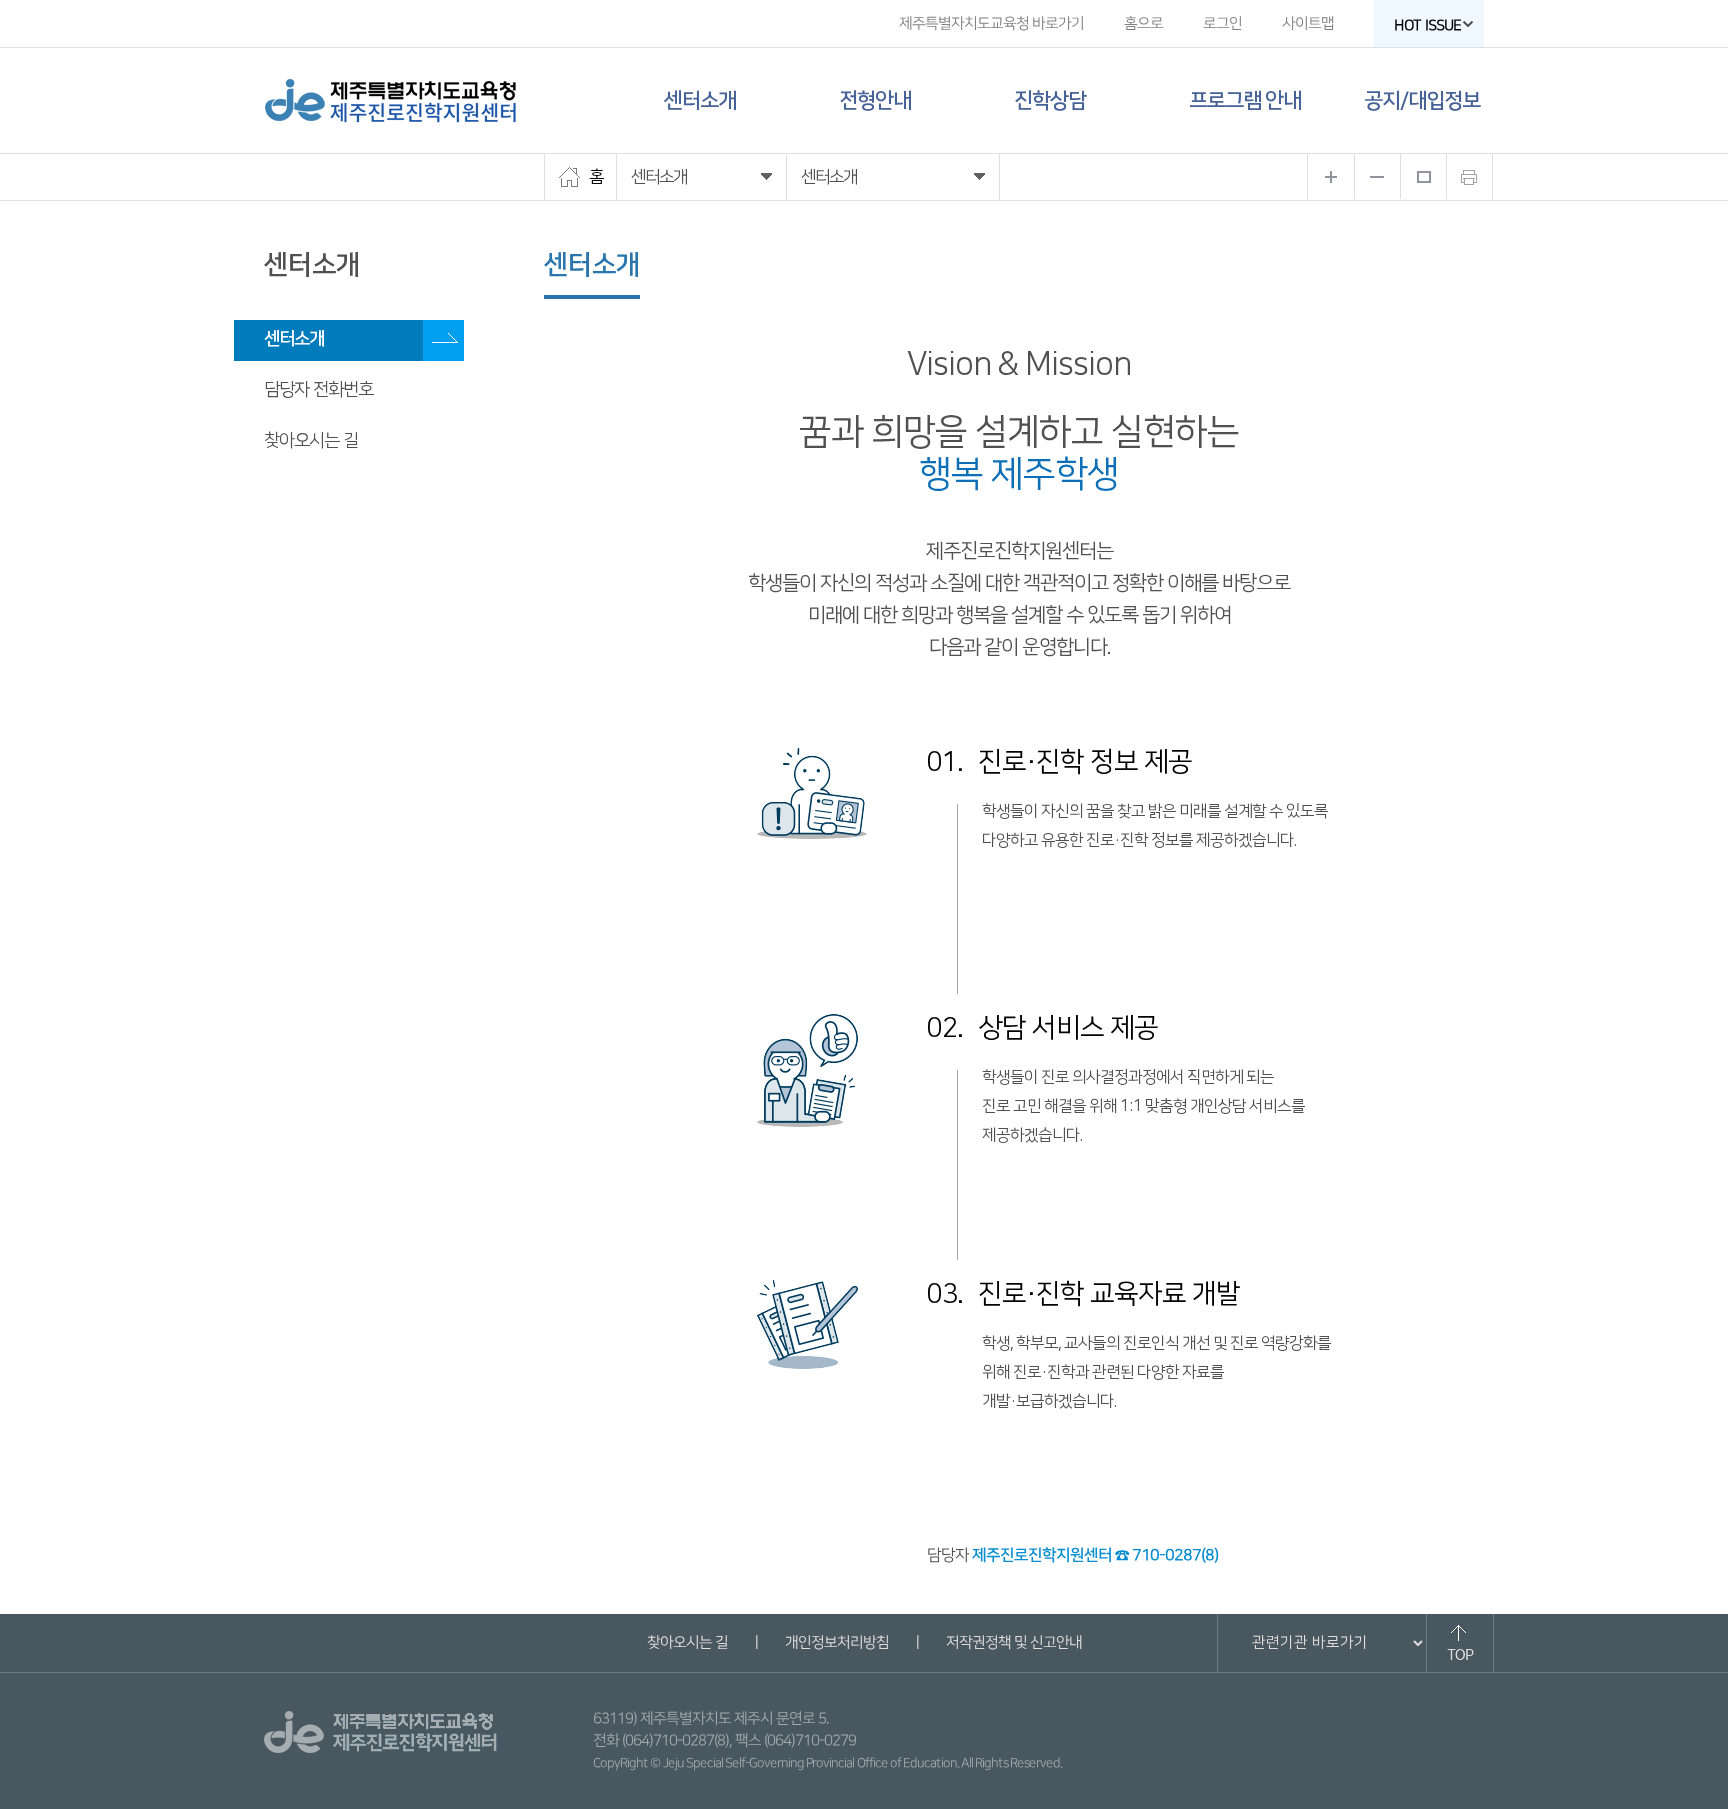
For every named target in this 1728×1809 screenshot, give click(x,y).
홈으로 (1143, 23)
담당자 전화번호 (318, 390)
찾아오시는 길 (311, 441)
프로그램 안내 (1245, 100)
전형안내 (875, 100)
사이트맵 (1308, 23)
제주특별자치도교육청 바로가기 (991, 23)
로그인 (1222, 23)
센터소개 (700, 100)
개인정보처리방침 (836, 1642)
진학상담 (1050, 100)
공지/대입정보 (1422, 100)
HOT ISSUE (1427, 25)
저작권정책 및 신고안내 (1013, 1642)
